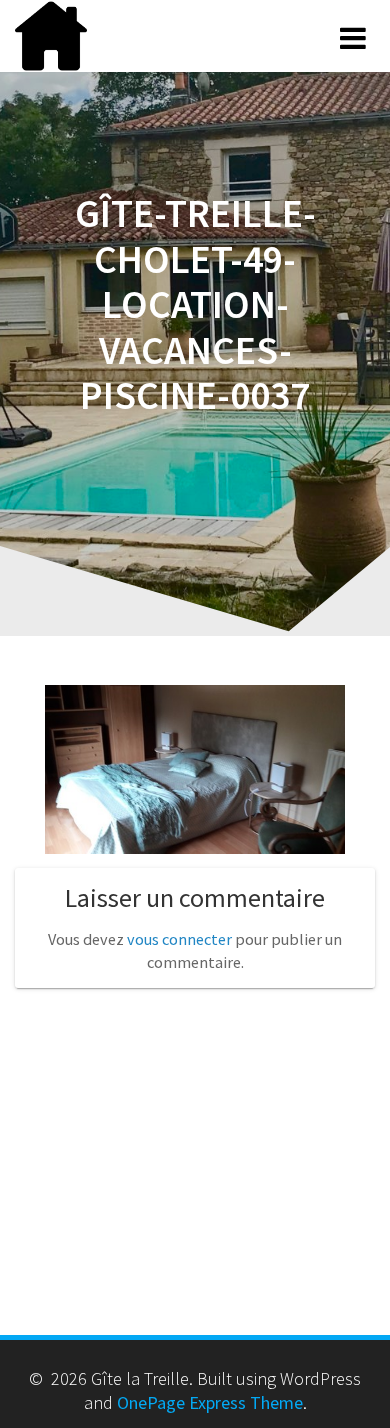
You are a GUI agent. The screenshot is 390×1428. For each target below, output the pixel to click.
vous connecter (179, 939)
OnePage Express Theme (210, 1402)
